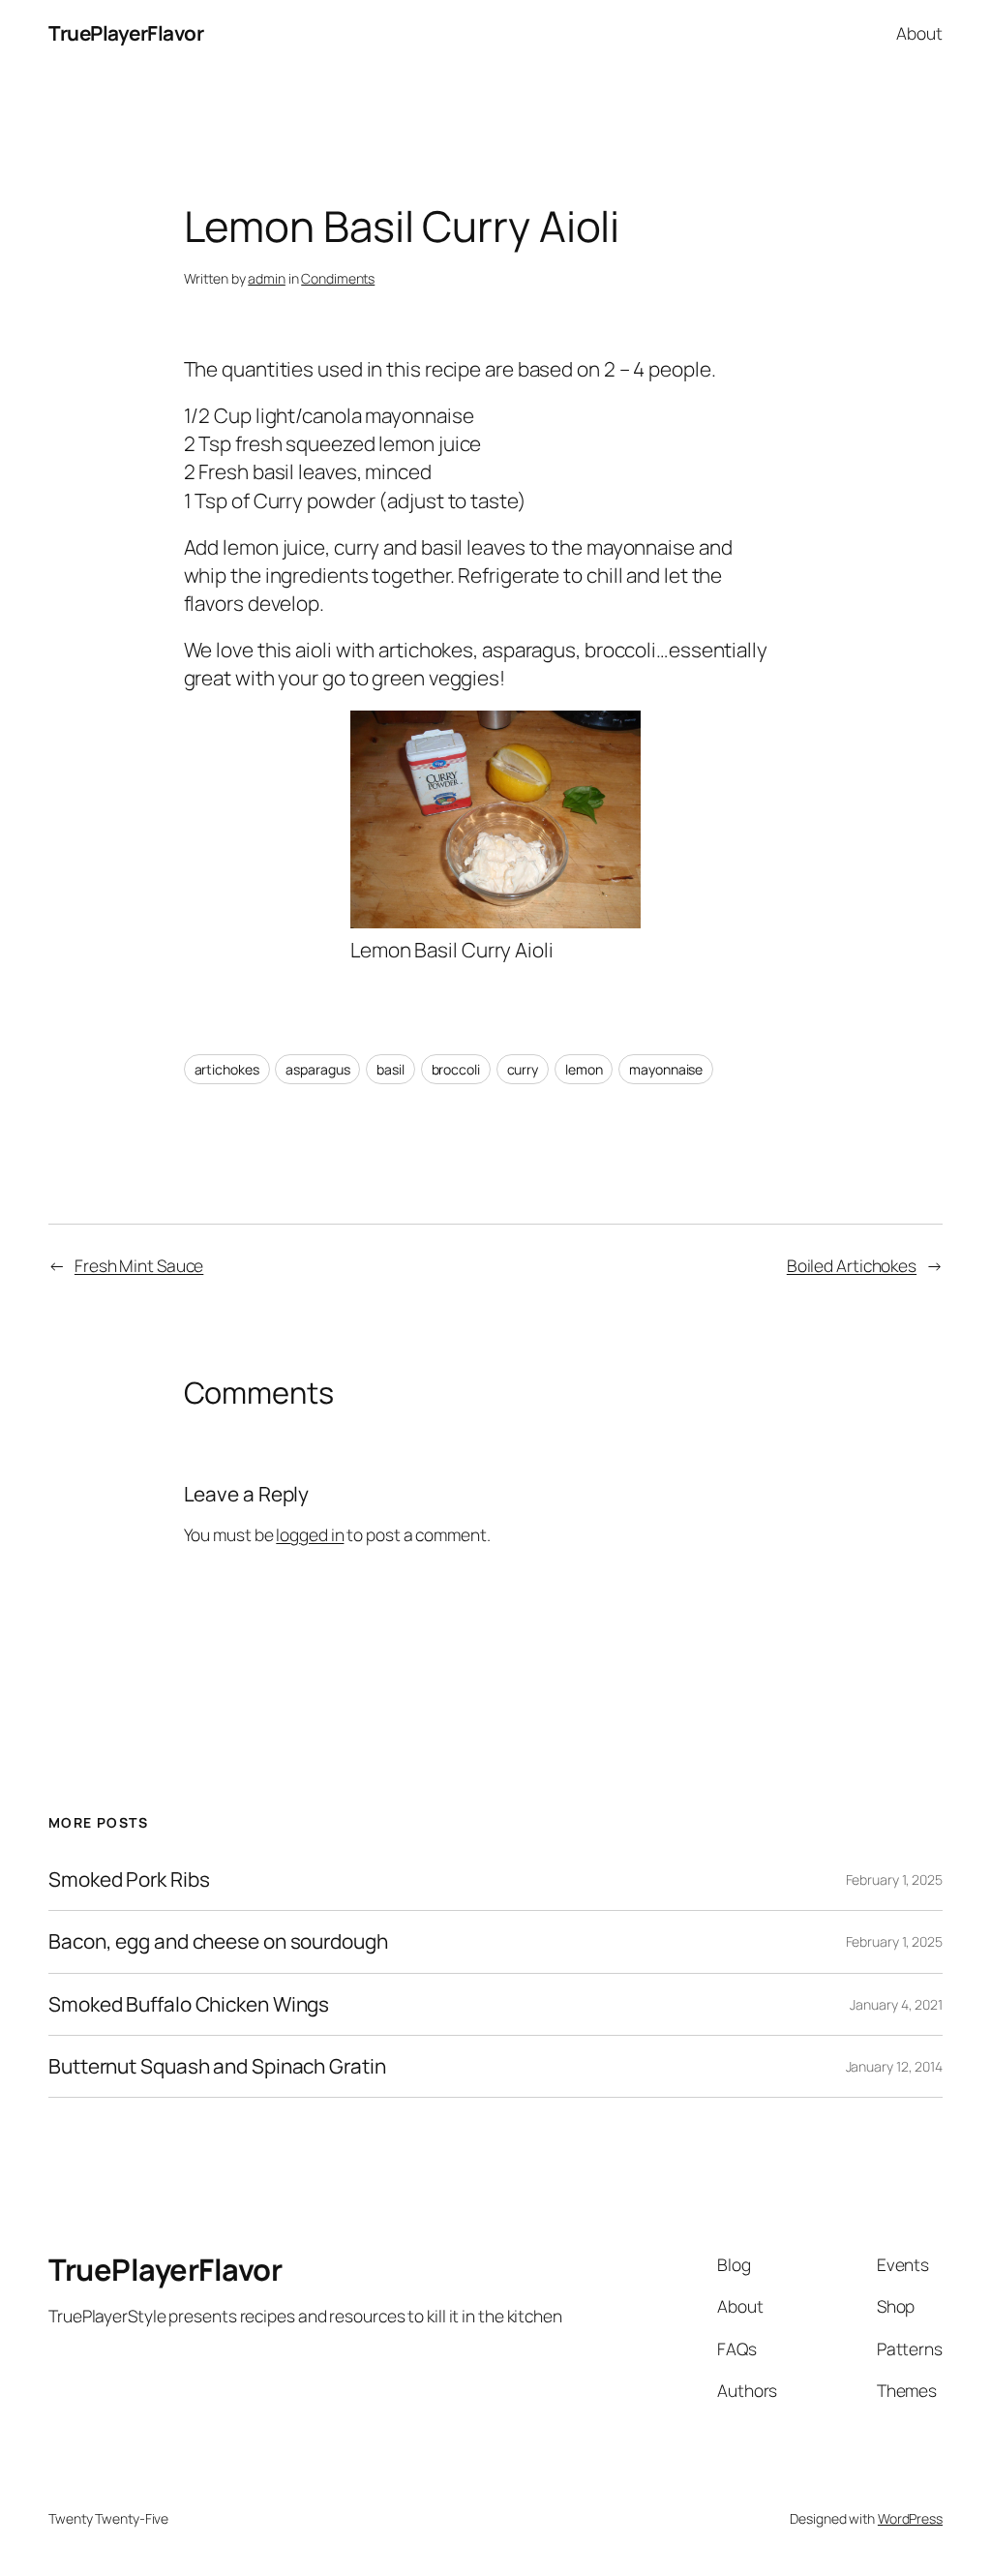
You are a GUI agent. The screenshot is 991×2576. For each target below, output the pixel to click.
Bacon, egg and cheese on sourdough (218, 1941)
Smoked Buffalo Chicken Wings (189, 2004)
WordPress (910, 2518)
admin (267, 278)
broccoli (456, 1069)
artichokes (227, 1069)
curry (523, 1069)
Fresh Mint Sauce (139, 1265)
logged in (310, 1534)
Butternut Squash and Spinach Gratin (217, 2066)
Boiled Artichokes (852, 1265)
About (919, 33)
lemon (584, 1069)
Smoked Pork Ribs (129, 1879)
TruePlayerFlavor (126, 33)
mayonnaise (666, 1069)
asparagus (317, 1069)
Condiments (338, 278)
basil (390, 1069)
